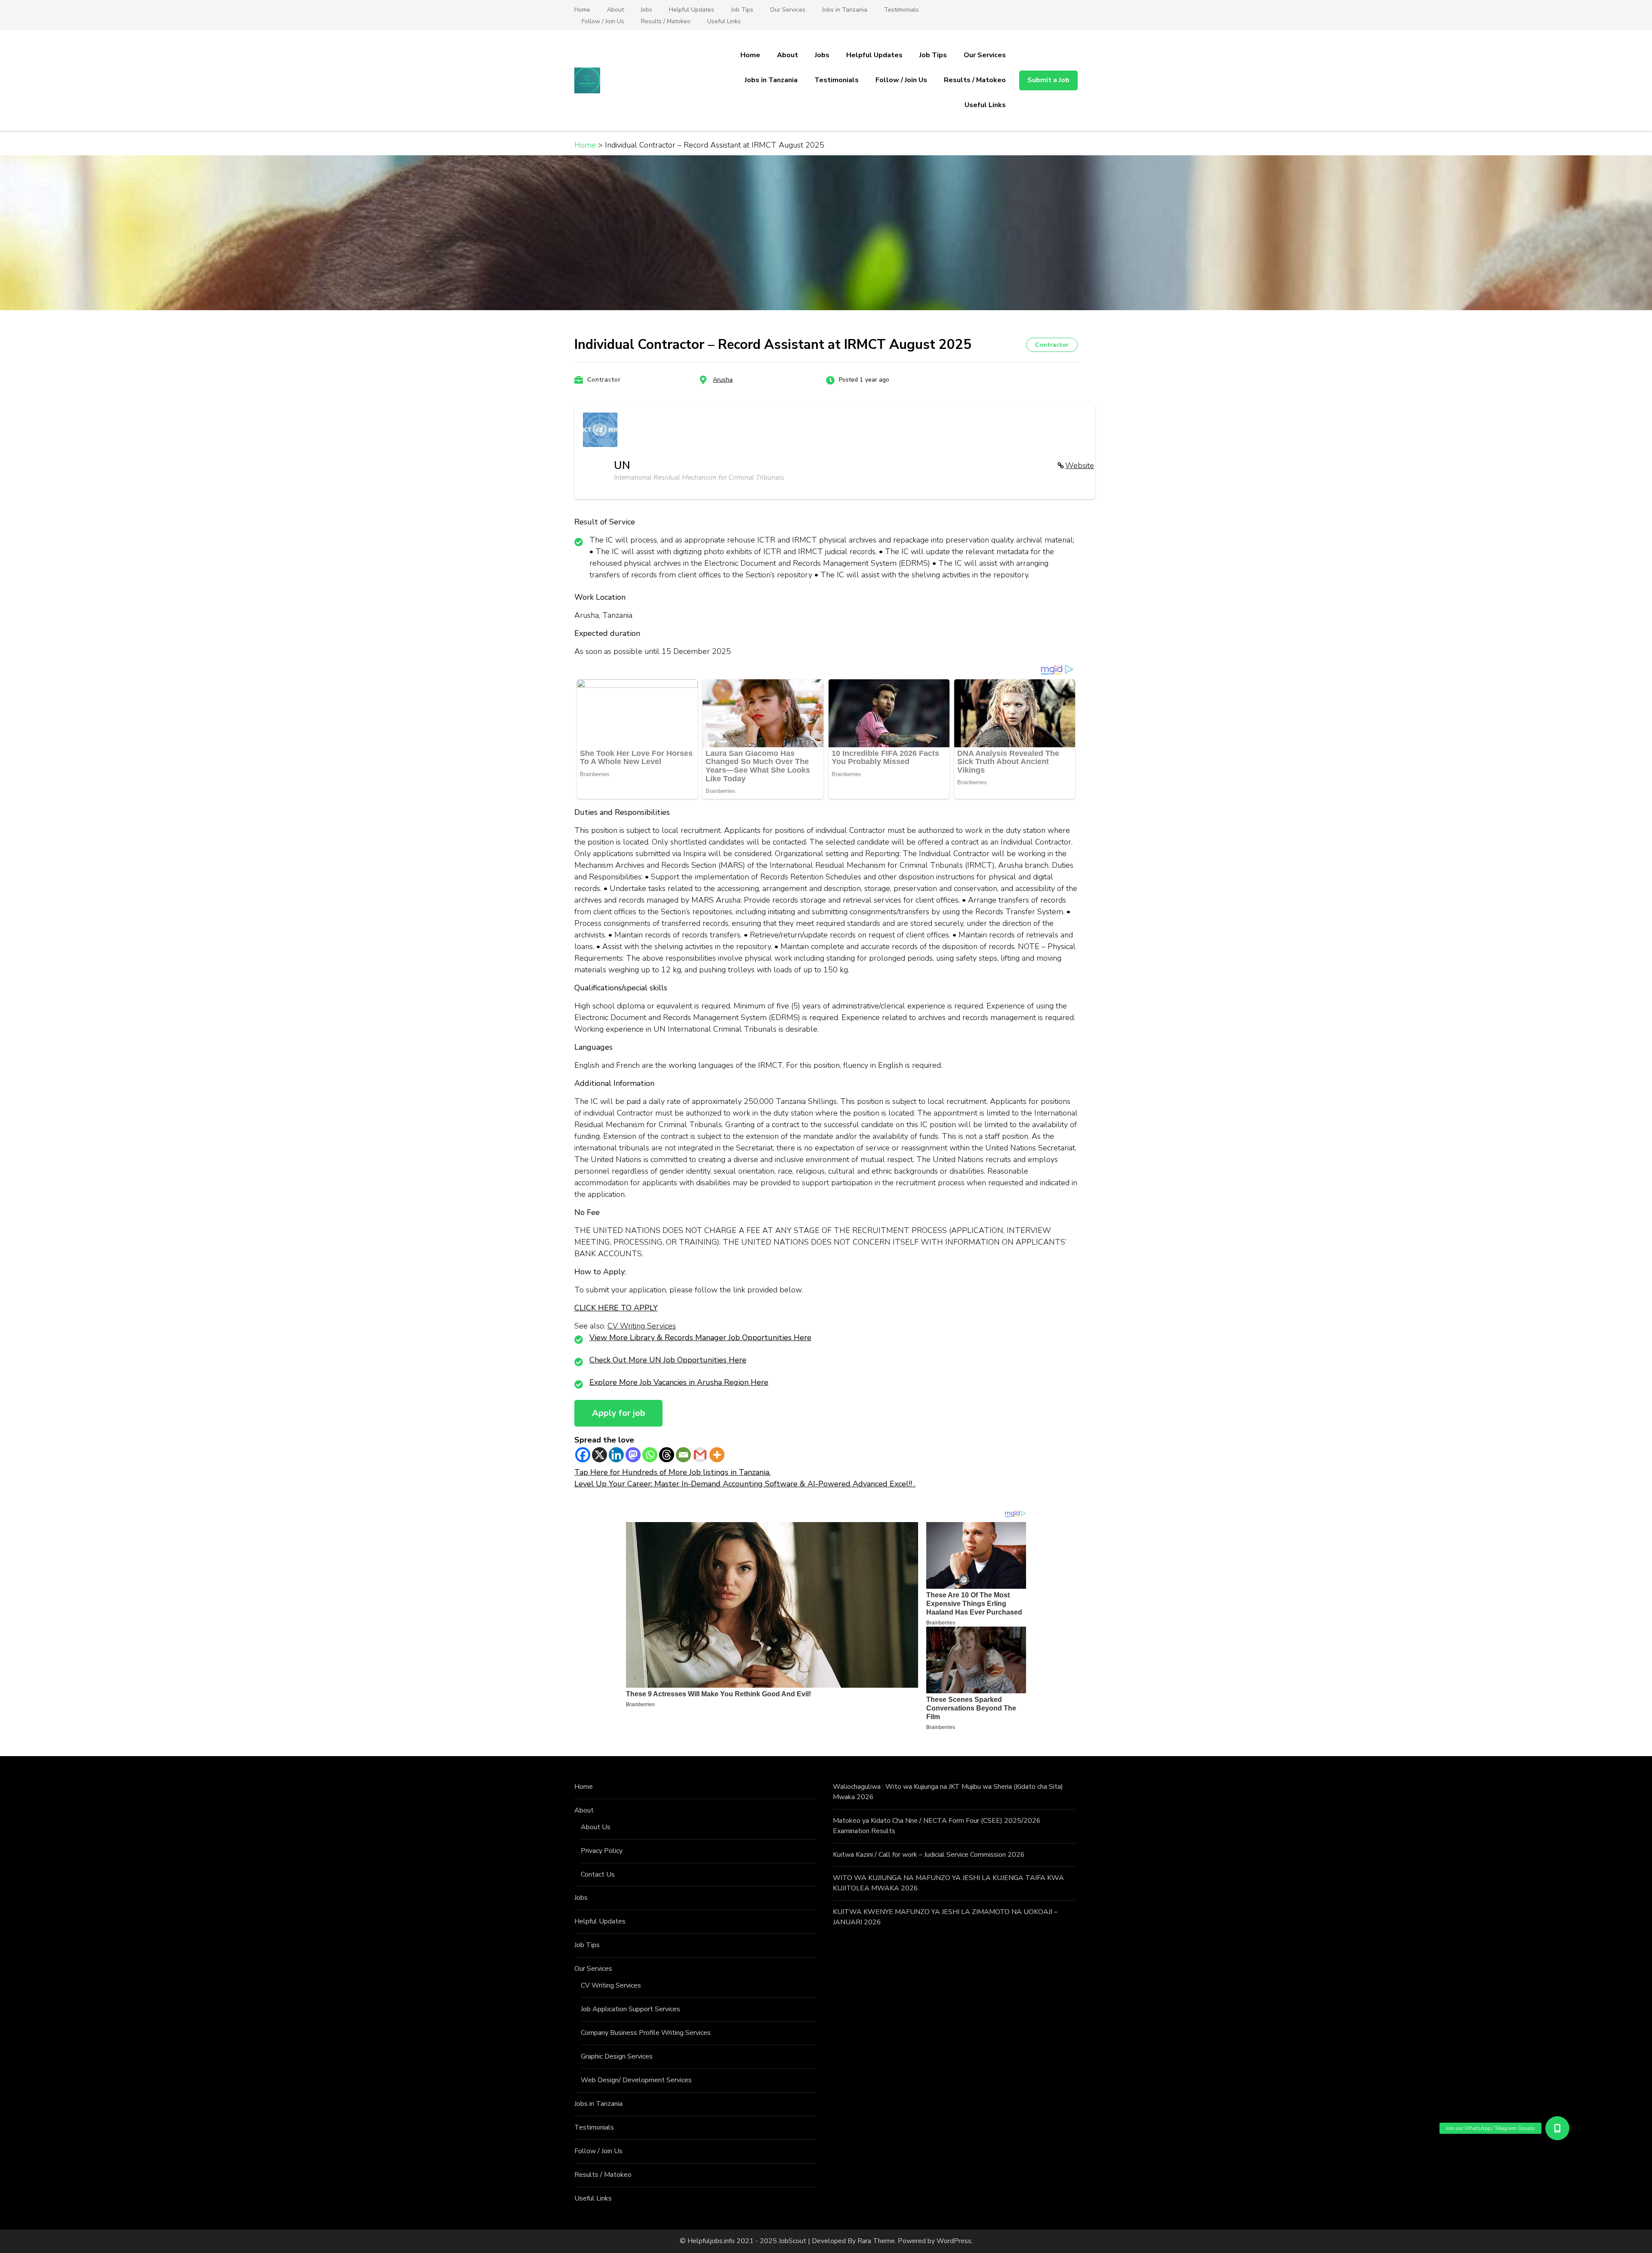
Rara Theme (876, 2241)
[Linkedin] (616, 1455)
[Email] (683, 1455)
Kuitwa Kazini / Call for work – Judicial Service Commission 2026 (929, 1855)
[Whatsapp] (650, 1455)
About (615, 10)
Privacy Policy (602, 1851)
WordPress (954, 2241)
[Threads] (667, 1455)
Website (1080, 465)
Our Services (788, 10)
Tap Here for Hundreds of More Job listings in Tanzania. (672, 1472)
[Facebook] (583, 1455)
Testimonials (902, 10)
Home (582, 10)
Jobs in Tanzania (845, 10)
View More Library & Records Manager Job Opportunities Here (700, 1338)
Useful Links (724, 21)
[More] (717, 1455)
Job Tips (742, 10)
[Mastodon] (633, 1455)
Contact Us (598, 1874)
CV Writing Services (642, 1326)
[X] (599, 1455)
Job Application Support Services (630, 2009)
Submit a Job (1048, 80)
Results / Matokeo (666, 21)
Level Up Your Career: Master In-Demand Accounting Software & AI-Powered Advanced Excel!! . (745, 1484)
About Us (596, 1827)
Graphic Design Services (617, 2056)
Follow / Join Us (603, 21)
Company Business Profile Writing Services (646, 2033)
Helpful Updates (692, 10)
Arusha (723, 380)
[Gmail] (700, 1455)
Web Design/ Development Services (636, 2080)
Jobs (646, 10)
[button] (1558, 2128)
